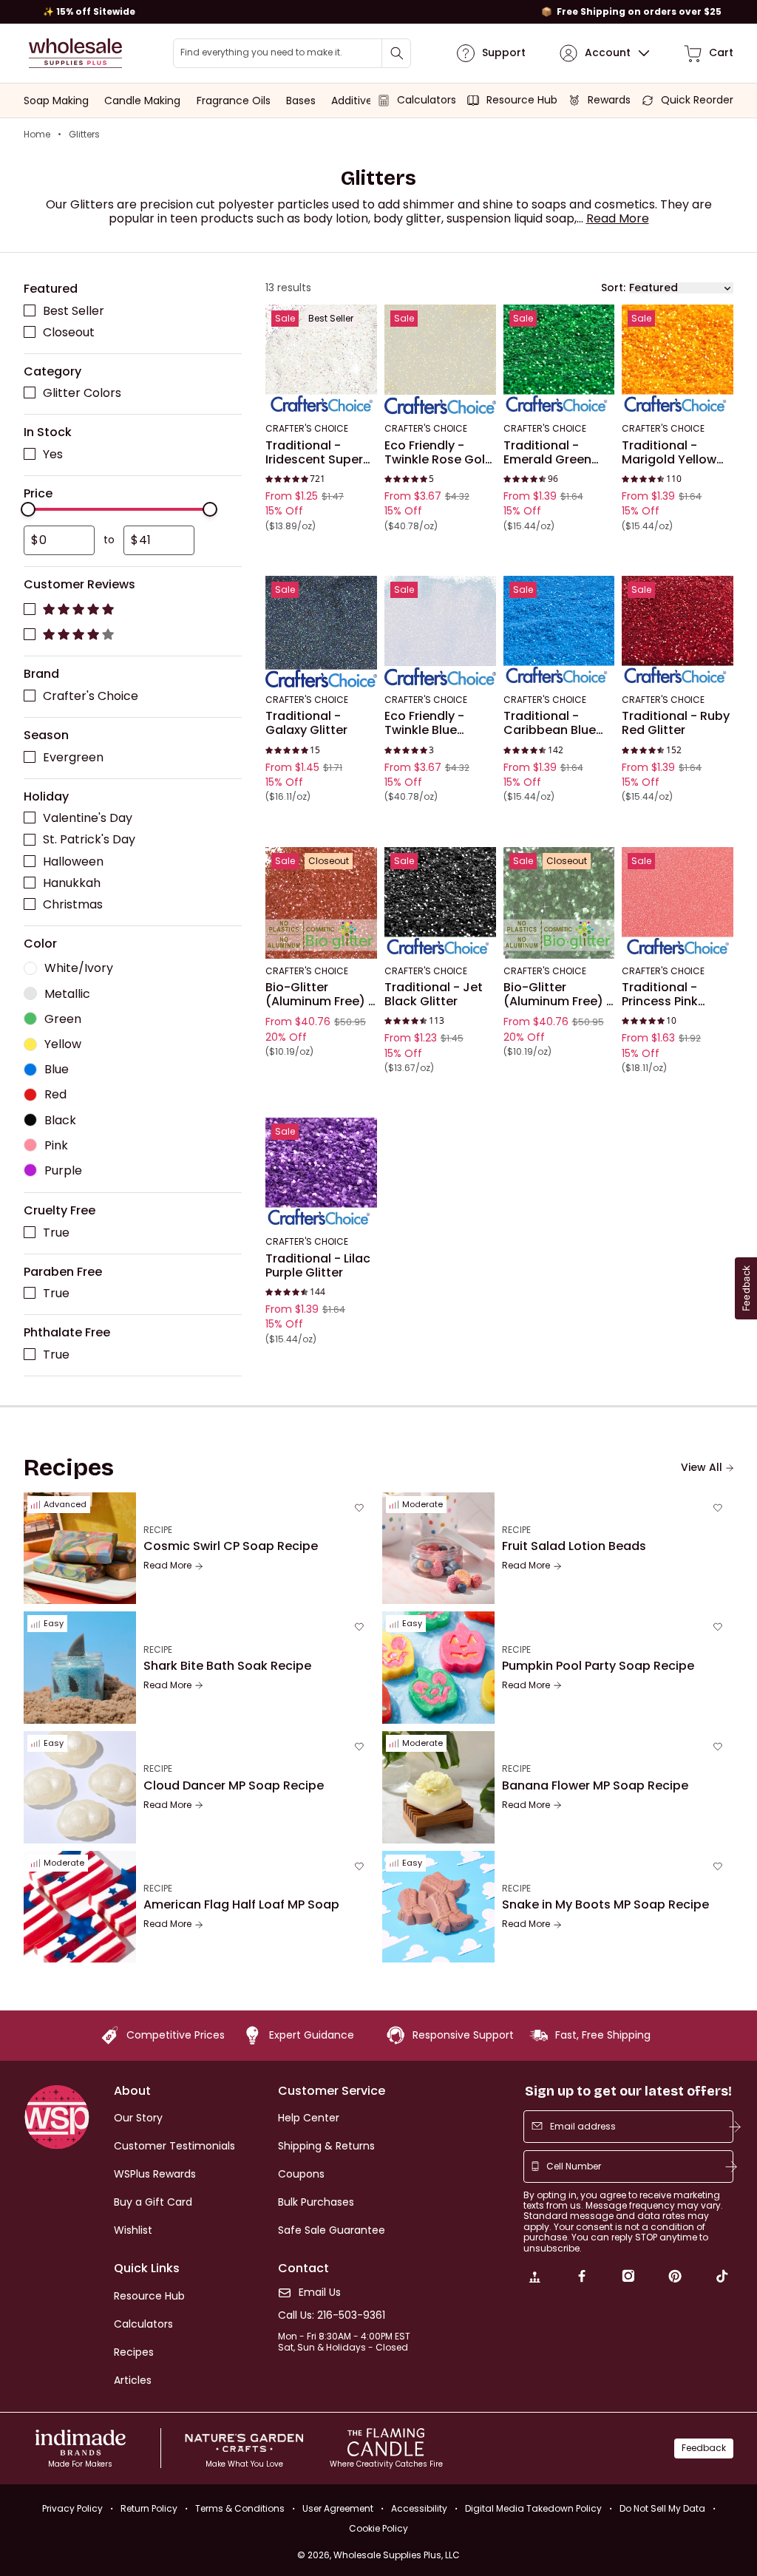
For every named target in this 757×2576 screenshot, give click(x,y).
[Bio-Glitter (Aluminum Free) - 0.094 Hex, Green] (559, 903)
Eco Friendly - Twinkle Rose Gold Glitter (439, 453)
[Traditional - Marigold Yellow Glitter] (678, 361)
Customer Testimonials (174, 2146)
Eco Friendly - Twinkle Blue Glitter (424, 723)
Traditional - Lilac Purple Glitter (318, 1266)
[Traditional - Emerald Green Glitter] (559, 361)
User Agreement (338, 2508)
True (56, 1233)
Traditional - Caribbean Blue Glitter (550, 723)
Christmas (73, 904)
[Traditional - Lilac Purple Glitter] (321, 1174)
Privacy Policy (72, 2508)
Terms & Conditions (240, 2508)
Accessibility (419, 2508)
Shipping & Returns (326, 2146)
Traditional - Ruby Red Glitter (676, 723)
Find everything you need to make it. (261, 52)
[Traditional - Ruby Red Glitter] (678, 632)
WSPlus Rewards (155, 2174)
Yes (53, 454)
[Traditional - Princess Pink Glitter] (678, 903)
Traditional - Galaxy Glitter (306, 723)
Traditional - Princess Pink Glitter (660, 995)
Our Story (138, 2118)
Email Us (320, 2293)
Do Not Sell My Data (662, 2508)
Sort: (613, 288)
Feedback (704, 2448)
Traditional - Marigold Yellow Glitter (669, 453)
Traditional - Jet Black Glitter (434, 995)
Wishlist (133, 2230)
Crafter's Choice (91, 696)
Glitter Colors (82, 394)
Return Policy (149, 2508)
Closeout (69, 332)
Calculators (143, 2324)
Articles (133, 2380)
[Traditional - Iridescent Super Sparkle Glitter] (321, 361)
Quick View (321, 397)
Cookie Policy (378, 2529)
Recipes (134, 2352)
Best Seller (74, 311)
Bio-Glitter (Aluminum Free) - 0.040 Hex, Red (320, 995)
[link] (534, 2278)
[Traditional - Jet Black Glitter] (440, 903)
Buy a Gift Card (153, 2202)
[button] (618, 218)
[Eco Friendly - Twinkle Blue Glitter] (440, 632)
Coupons (301, 2174)
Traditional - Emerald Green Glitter (547, 453)
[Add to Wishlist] (361, 321)
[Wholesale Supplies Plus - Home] (75, 53)
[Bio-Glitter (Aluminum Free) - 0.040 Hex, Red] (321, 903)
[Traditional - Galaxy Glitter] (321, 632)
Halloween (73, 862)
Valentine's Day (88, 819)
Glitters (84, 135)
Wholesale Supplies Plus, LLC (397, 2555)
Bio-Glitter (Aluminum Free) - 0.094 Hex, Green (558, 995)
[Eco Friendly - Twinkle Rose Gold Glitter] (440, 361)
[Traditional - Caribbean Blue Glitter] (559, 632)
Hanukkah (72, 883)
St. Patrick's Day (89, 840)
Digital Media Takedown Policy (533, 2508)
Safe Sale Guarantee (332, 2230)
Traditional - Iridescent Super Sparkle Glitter (314, 453)
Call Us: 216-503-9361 (332, 2315)
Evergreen (73, 757)
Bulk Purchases (316, 2202)
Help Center (309, 2118)
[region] (378, 12)
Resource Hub (149, 2296)
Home (37, 135)
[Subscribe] (735, 2127)
